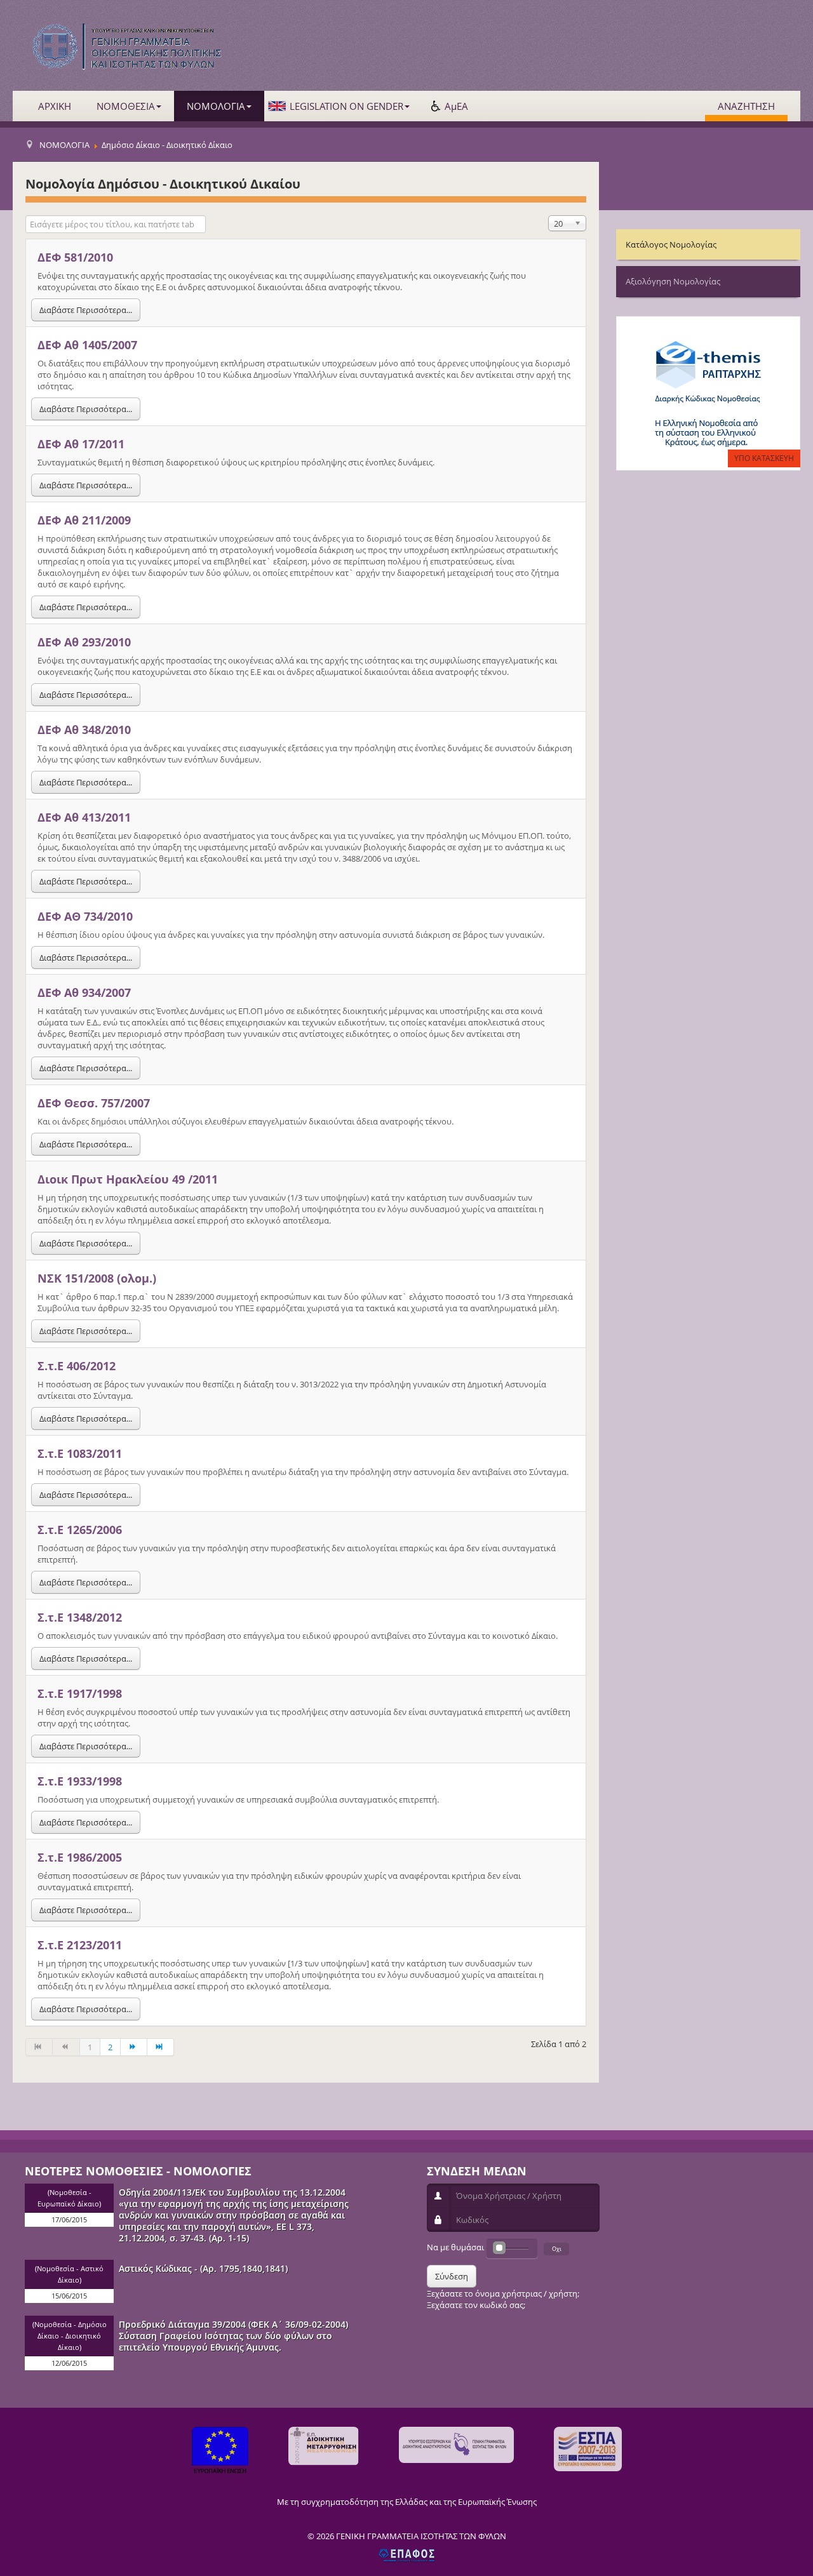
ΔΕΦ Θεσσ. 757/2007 (94, 1103)
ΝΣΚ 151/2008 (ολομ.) (97, 1278)
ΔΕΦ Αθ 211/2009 (84, 520)
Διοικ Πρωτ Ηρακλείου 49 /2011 (128, 1179)
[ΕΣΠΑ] (588, 2449)
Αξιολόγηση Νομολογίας (673, 281)
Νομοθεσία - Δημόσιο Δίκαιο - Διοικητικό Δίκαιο (71, 2336)
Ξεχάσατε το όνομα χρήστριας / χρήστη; (503, 2293)
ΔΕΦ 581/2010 (75, 257)
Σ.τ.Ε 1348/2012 (80, 1617)
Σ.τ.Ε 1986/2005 (80, 1857)
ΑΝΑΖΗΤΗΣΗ (746, 106)
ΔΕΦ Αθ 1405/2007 (87, 345)
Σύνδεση (452, 2276)
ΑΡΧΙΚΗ (55, 106)
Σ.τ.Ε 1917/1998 (80, 1693)
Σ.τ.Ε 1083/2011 (80, 1453)
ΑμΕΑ (456, 106)
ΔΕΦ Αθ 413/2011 (84, 817)
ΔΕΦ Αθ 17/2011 (81, 444)
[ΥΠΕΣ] (456, 2445)
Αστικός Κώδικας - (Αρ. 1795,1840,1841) (203, 2268)
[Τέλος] (161, 2047)
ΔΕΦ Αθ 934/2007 (84, 992)
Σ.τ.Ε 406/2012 (77, 1366)
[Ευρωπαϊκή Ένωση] (220, 2452)
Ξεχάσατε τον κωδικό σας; (476, 2305)
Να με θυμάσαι (455, 2247)
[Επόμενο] (134, 2047)
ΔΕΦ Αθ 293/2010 (84, 642)
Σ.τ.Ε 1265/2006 (80, 1530)
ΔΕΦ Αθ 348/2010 (84, 730)
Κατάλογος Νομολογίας (671, 244)
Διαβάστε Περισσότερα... (86, 310)
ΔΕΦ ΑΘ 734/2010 (85, 916)
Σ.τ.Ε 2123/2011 (80, 1945)
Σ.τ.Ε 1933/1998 (80, 1781)
